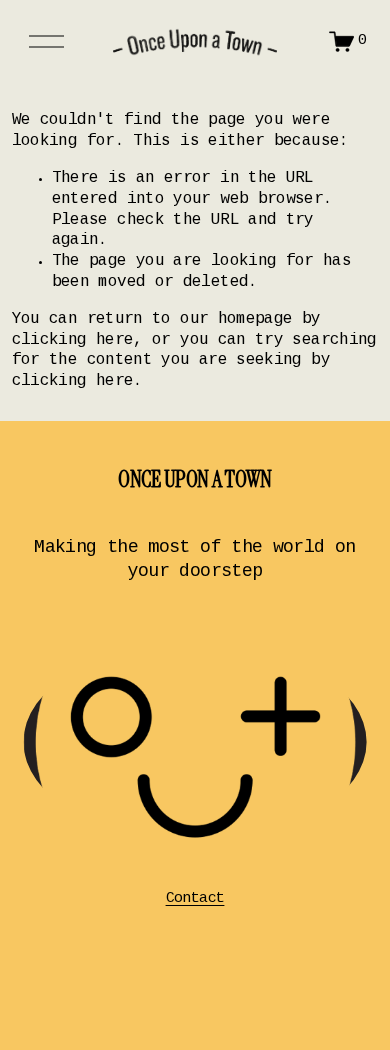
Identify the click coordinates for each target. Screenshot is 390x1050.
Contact (195, 899)
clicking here (73, 340)
